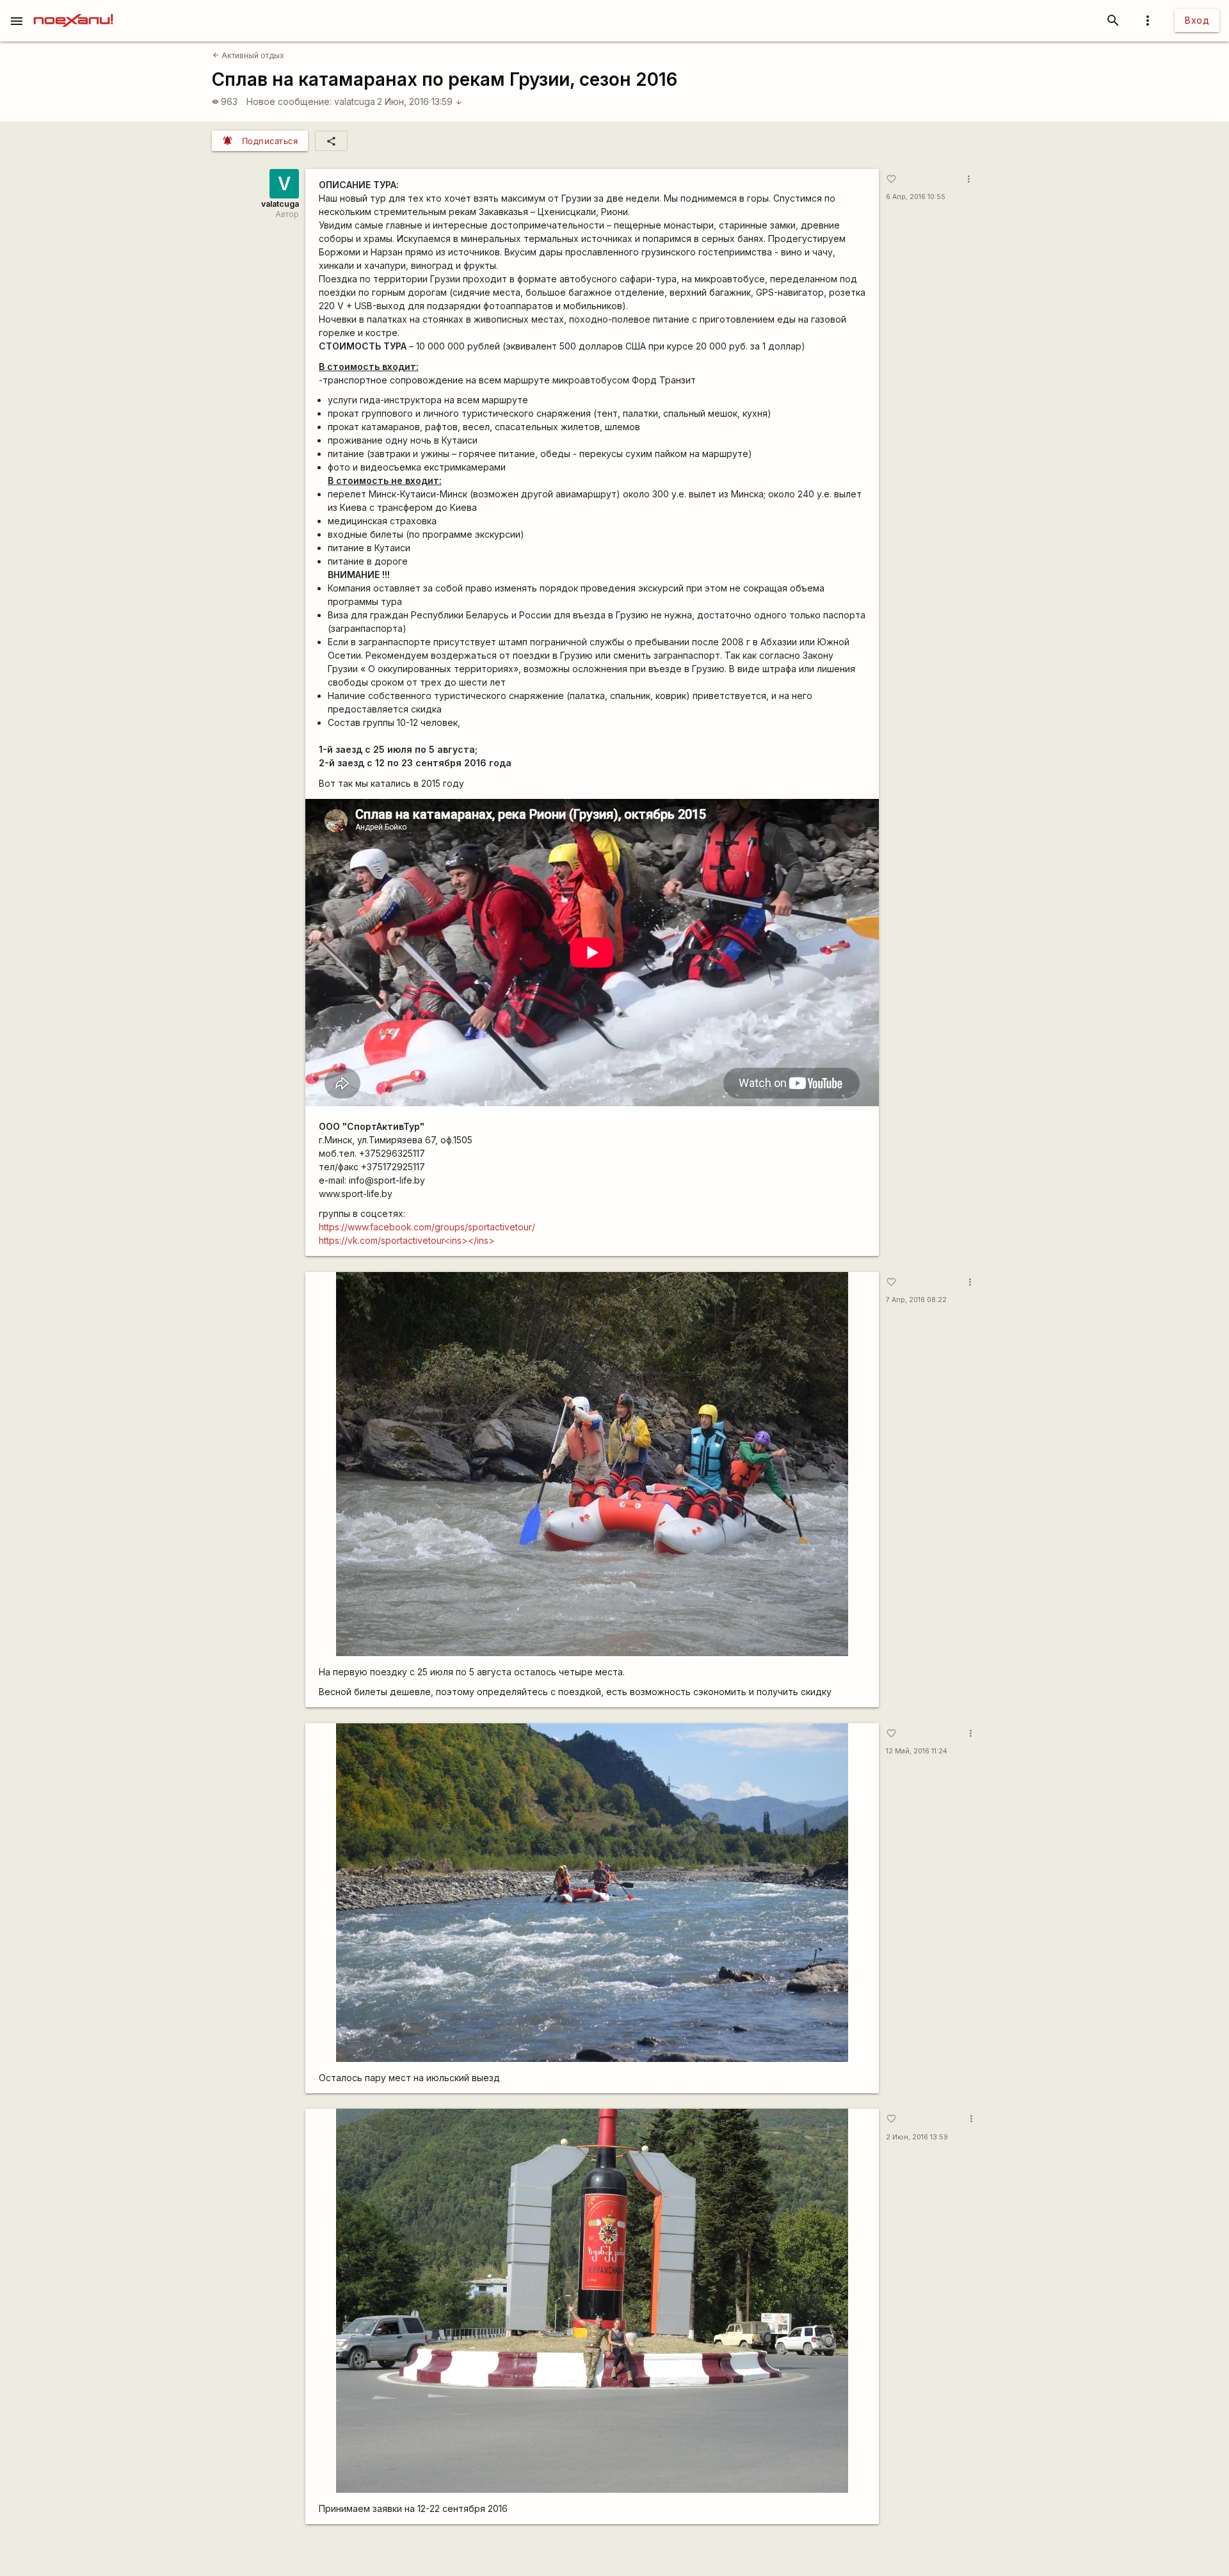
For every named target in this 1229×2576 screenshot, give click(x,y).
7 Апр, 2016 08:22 (916, 1300)
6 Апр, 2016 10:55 (916, 197)
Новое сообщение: (289, 101)
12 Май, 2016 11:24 (917, 1751)
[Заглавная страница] (73, 9)
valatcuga (355, 101)
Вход (1197, 20)
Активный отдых (248, 55)
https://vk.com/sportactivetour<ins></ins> (407, 1240)
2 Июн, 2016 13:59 (420, 101)
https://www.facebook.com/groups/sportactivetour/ (427, 1227)
